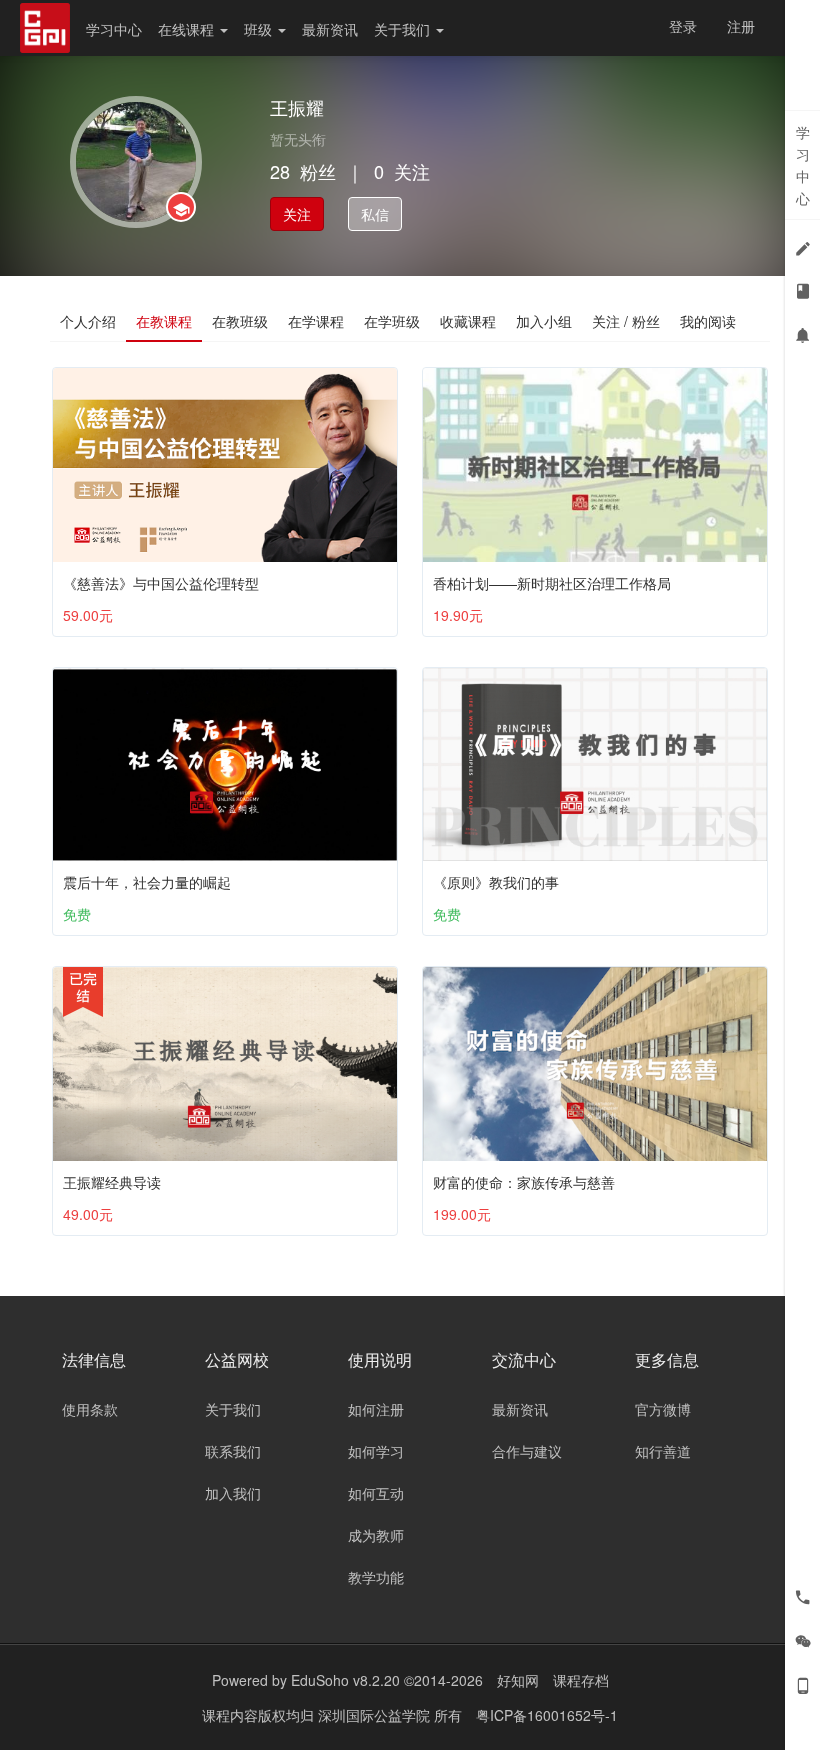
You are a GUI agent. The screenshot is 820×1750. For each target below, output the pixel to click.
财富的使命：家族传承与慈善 (524, 1182)
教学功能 (376, 1577)
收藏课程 (468, 321)
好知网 (518, 1680)
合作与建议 (527, 1451)
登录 (683, 26)
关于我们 (404, 29)
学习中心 (114, 29)
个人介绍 (88, 321)
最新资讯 (330, 29)
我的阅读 (708, 321)
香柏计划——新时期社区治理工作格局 (552, 583)
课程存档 (581, 1680)
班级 (260, 29)
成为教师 (376, 1535)
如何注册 (376, 1409)
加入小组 (544, 321)
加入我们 (233, 1493)
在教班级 (240, 321)
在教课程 (164, 321)
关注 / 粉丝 (626, 321)
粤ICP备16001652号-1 (547, 1715)
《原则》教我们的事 (496, 882)
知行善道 (663, 1451)
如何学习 (376, 1451)
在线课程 (188, 29)
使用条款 (90, 1409)
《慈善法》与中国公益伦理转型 (161, 583)
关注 (297, 214)
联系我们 (233, 1451)
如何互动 (376, 1493)
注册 (741, 26)
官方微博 (663, 1409)
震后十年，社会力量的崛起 (147, 882)
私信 (375, 214)
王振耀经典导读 (112, 1182)
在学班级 (392, 321)
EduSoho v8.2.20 (345, 1680)
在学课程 (316, 321)
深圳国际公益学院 (376, 1715)
